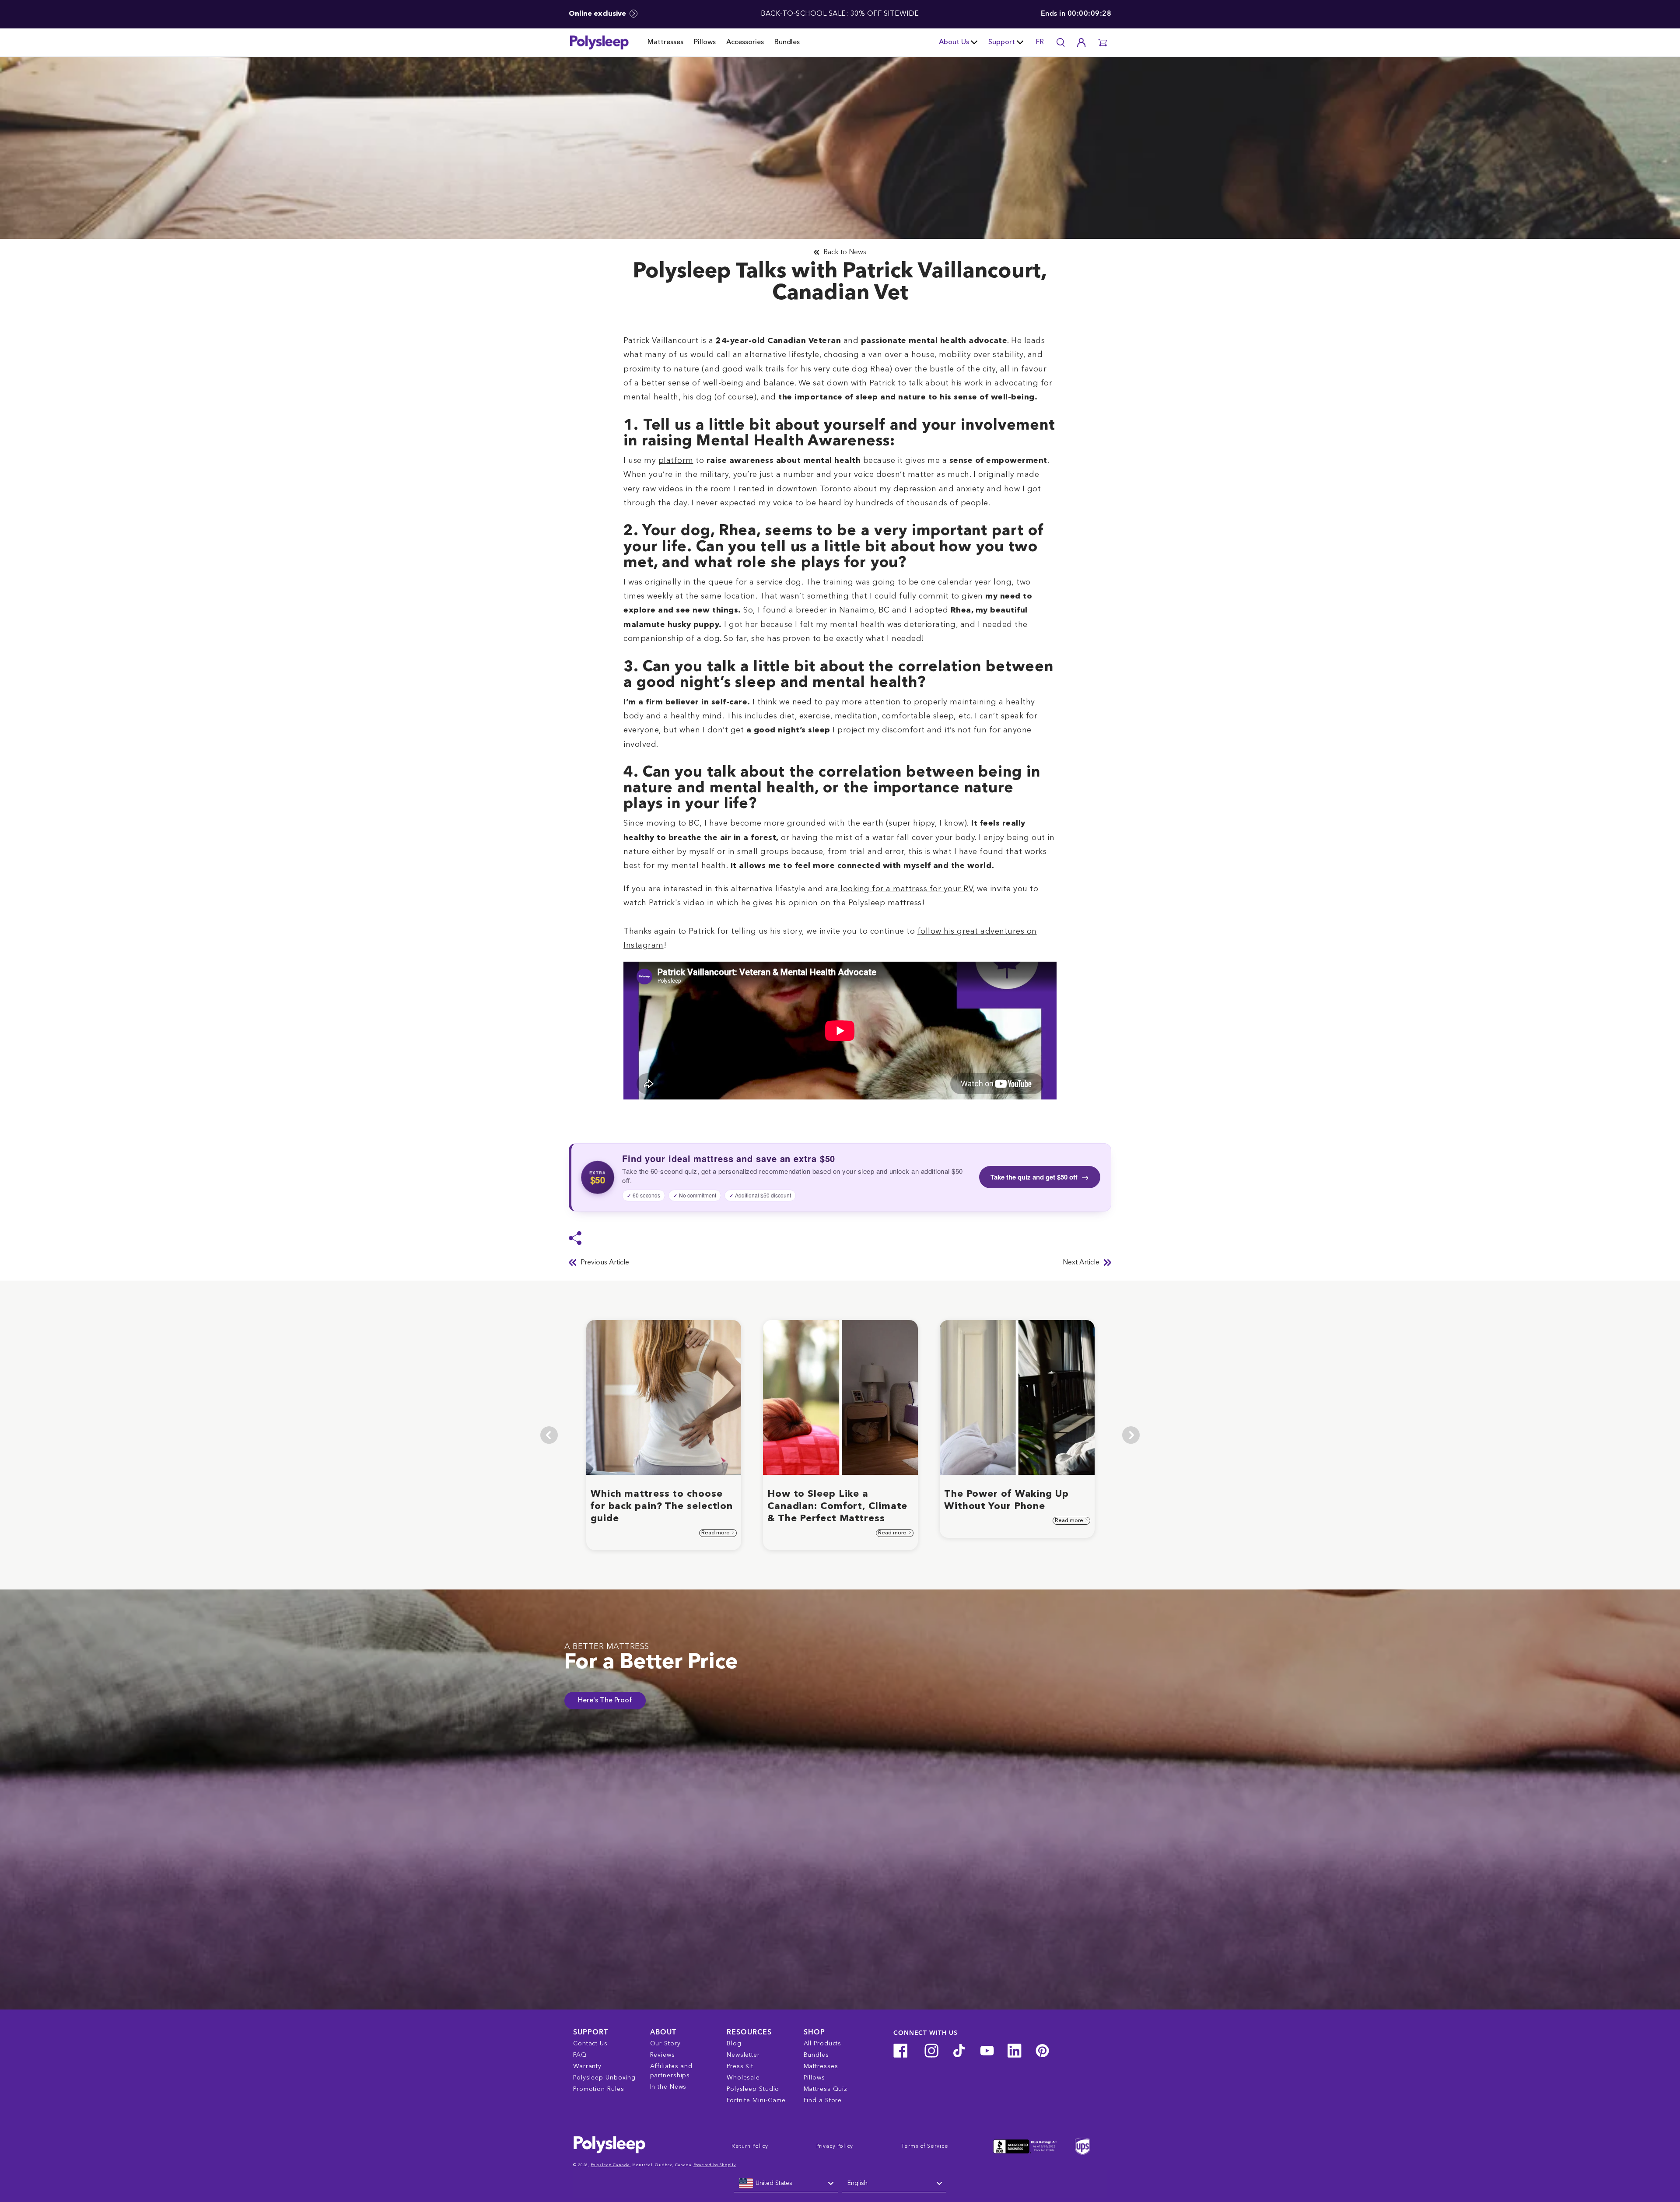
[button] (1102, 42)
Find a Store (823, 2100)
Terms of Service (925, 2146)
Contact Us (590, 2044)
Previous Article (605, 1263)
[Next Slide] (1131, 1435)
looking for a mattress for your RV (906, 889)
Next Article (1081, 1263)
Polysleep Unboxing (604, 2078)
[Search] (1060, 42)
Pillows (705, 42)
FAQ (580, 2055)
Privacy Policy (835, 2146)
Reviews (663, 2055)
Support (1002, 42)
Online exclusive (598, 14)
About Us (954, 42)
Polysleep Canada (610, 2165)
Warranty (587, 2066)
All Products (823, 2044)
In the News (668, 2087)
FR (1040, 42)
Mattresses (665, 42)
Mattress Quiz (826, 2089)
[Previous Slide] (549, 1435)
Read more (716, 1533)
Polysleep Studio (753, 2089)
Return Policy (750, 2146)
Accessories (745, 42)
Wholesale (743, 2078)
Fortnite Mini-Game (756, 2100)
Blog (734, 2044)
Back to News (845, 252)
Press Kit (740, 2066)
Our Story (665, 2044)
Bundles (787, 42)
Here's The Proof (605, 1701)
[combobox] (786, 2184)
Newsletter (743, 2055)
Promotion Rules (599, 2089)
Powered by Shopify (715, 2165)
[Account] (1081, 42)
